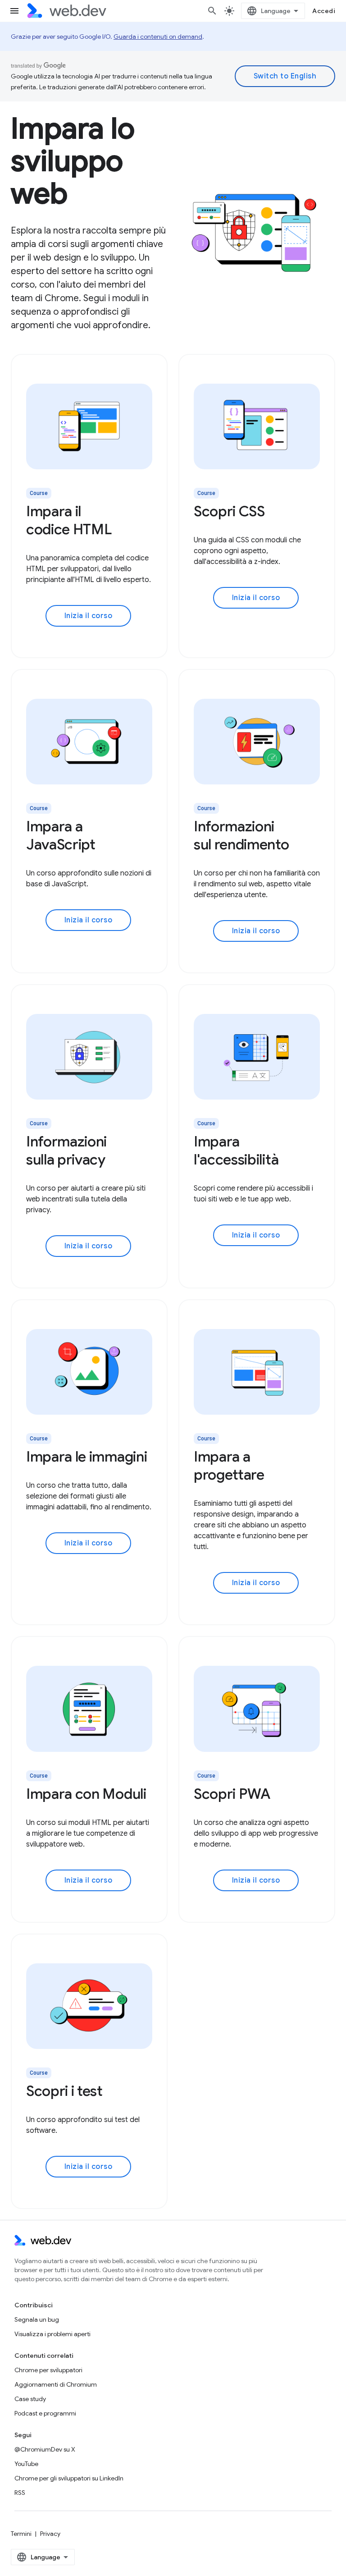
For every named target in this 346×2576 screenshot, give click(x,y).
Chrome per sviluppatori (48, 2370)
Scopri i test (64, 2091)
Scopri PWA (232, 1794)
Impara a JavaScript (61, 835)
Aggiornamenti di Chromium (56, 2384)
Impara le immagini (86, 1457)
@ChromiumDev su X (45, 2449)
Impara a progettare (229, 1466)
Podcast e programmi (45, 2413)
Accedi (324, 11)
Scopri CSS (229, 511)
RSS (20, 2493)
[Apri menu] (14, 11)
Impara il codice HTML (69, 520)
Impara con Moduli (86, 1794)
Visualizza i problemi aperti (52, 2334)
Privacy (50, 2534)
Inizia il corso (89, 616)
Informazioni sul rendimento (241, 835)
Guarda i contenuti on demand (158, 37)
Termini (21, 2534)
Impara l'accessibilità (236, 1150)
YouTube (26, 2464)
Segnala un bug (37, 2319)
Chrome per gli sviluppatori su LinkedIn (69, 2478)
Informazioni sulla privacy (66, 1150)
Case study (30, 2399)
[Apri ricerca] (212, 11)
